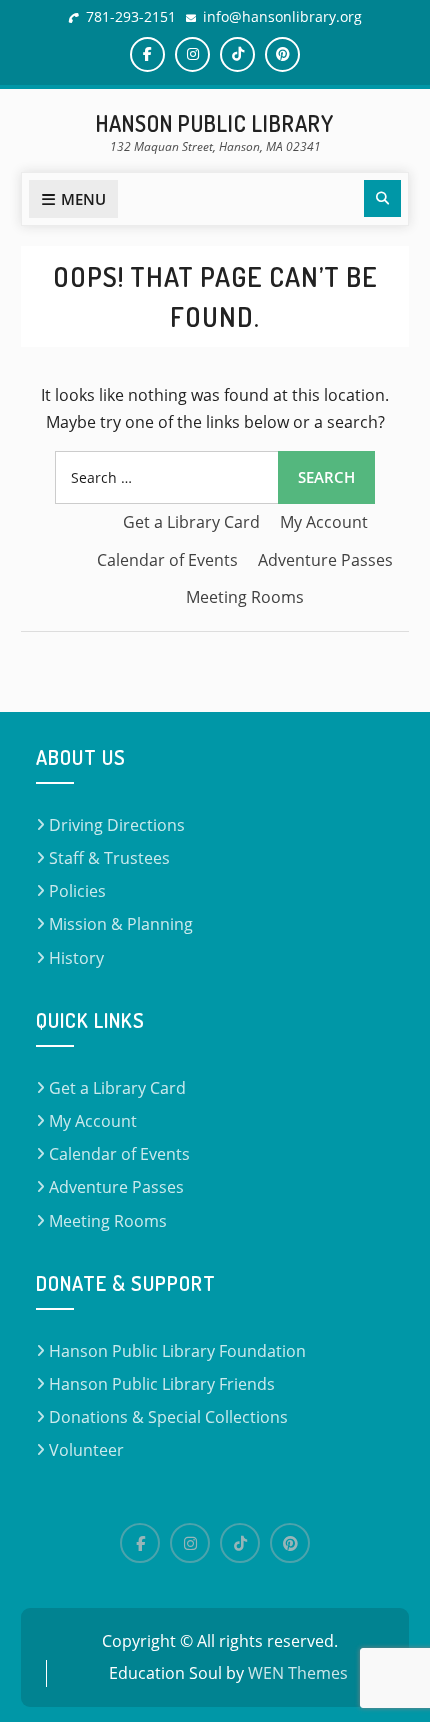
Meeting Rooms (245, 597)
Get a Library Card (191, 522)
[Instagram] (190, 1543)
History (76, 958)
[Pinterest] (290, 1543)
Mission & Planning (121, 924)
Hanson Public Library (215, 123)
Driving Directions (117, 825)
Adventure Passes (325, 560)
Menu (83, 199)
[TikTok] (240, 1543)
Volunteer (86, 1450)
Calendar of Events (167, 560)
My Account (324, 522)
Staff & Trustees (109, 858)
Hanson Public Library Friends (162, 1384)
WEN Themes (298, 1673)
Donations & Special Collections (168, 1417)
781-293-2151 (131, 16)
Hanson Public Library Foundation (177, 1351)
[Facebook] (140, 1543)
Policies (77, 891)
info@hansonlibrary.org (282, 16)
